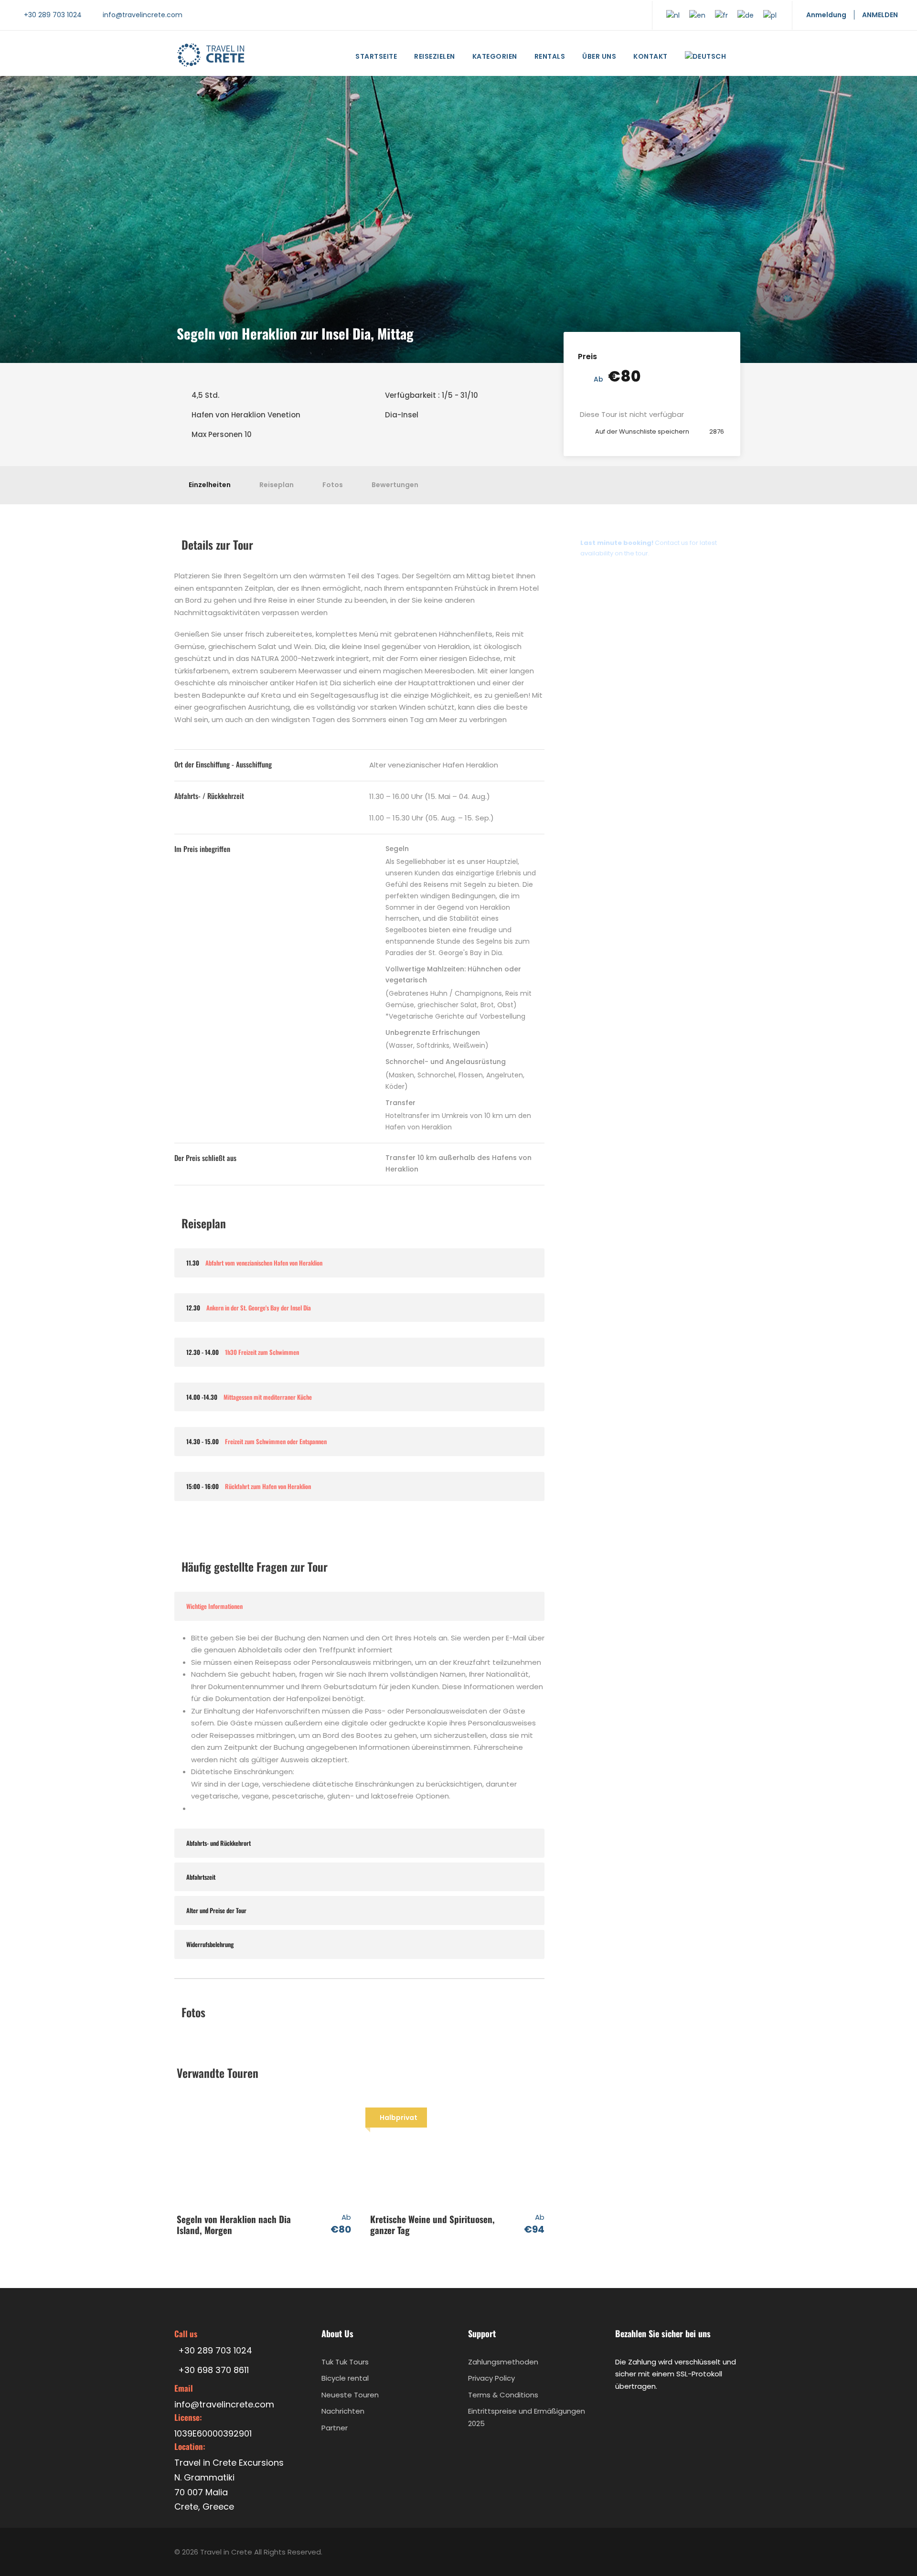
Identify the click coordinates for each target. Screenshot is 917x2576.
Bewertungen (395, 485)
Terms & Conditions (503, 2394)
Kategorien (495, 56)
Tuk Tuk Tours (345, 2361)
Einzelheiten (210, 485)
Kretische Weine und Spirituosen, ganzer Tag (432, 2224)
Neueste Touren (350, 2394)
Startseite (376, 56)
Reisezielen (435, 56)
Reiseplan (277, 485)
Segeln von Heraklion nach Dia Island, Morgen (234, 2224)
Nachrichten (343, 2411)
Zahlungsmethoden (503, 2361)
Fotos (333, 485)
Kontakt (650, 56)
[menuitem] (706, 59)
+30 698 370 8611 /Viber (625, 603)
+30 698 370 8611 (614, 655)
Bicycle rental (345, 2378)
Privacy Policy (491, 2378)
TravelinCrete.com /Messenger (640, 629)
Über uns (599, 56)
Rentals (550, 56)
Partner (335, 2427)
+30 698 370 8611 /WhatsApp (635, 577)
